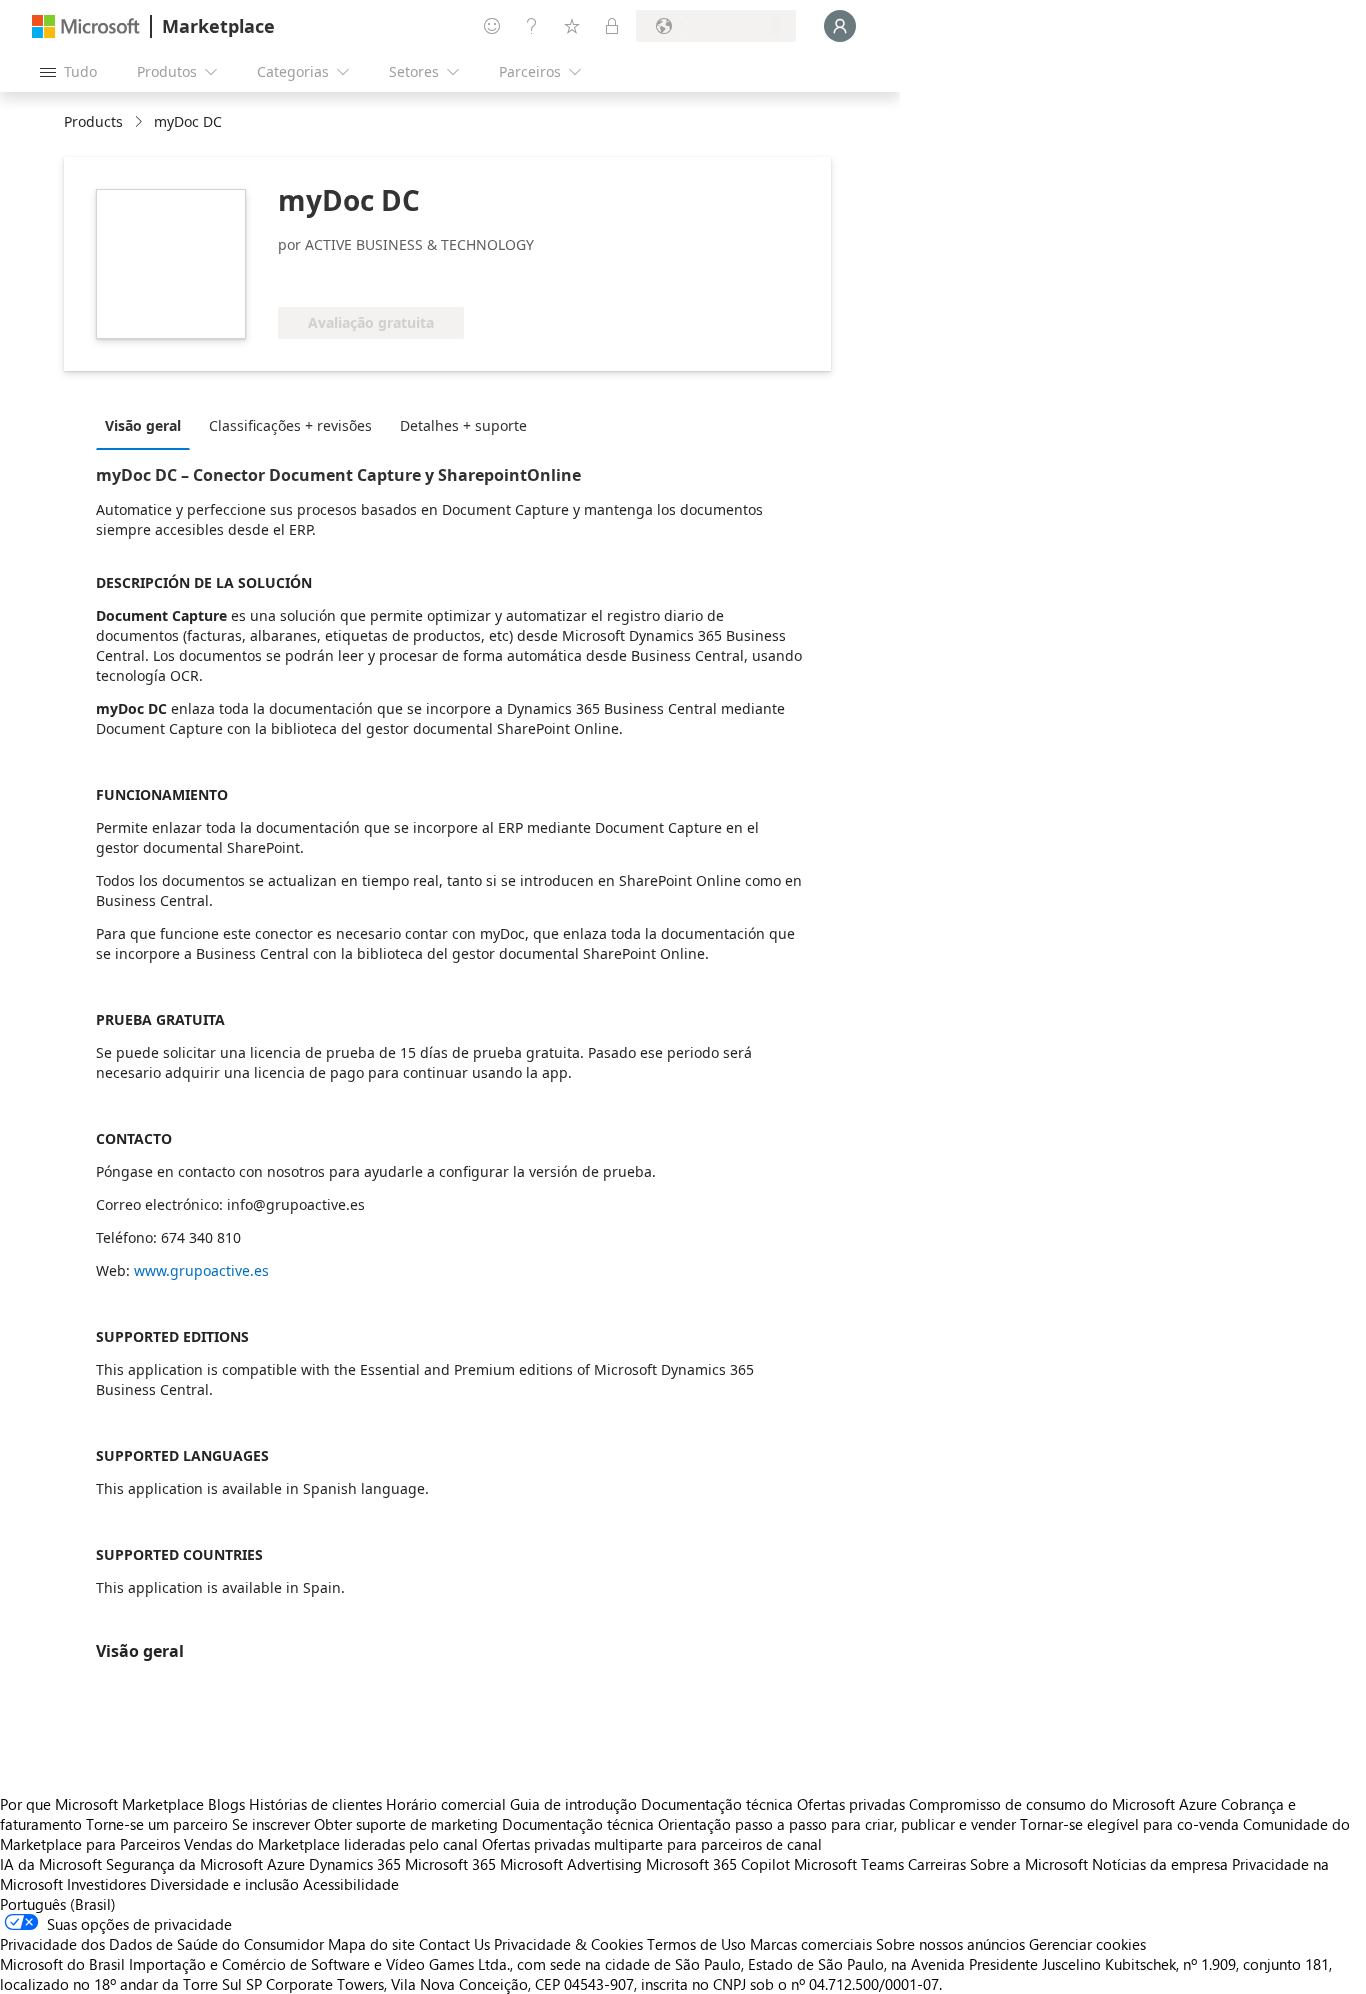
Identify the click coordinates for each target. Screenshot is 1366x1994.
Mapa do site (371, 1944)
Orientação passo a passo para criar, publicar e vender (837, 1824)
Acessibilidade (351, 1884)
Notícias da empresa (1160, 1864)
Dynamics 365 (355, 1864)
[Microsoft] (86, 26)
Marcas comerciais (811, 1944)
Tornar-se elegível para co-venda (1129, 1824)
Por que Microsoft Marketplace (102, 1804)
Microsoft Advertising (571, 1864)
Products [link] (93, 121)
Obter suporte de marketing (406, 1824)
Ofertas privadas (851, 1804)
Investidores (106, 1884)
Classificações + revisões (290, 425)
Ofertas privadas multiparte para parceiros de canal (652, 1844)
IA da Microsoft (51, 1864)
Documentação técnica (717, 1804)
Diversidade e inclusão (224, 1884)
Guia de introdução (573, 1804)
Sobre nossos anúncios (950, 1944)
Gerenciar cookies (1087, 1944)
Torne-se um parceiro (157, 1824)
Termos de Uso (696, 1944)
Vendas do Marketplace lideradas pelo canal (331, 1844)
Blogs (226, 1804)
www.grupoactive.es (201, 1270)
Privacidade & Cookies (568, 1944)
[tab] (148, 425)
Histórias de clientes (315, 1804)
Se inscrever (271, 1824)
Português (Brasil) (58, 1904)
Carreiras (937, 1864)
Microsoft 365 (450, 1864)
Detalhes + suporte (463, 425)
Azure (286, 1864)
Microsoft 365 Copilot (718, 1864)
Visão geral (143, 425)
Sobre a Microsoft (1029, 1864)
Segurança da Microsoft (184, 1864)
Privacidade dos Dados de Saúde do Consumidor (162, 1944)
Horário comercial (446, 1804)
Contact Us (454, 1944)
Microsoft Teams (849, 1864)
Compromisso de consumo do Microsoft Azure (1065, 1804)
